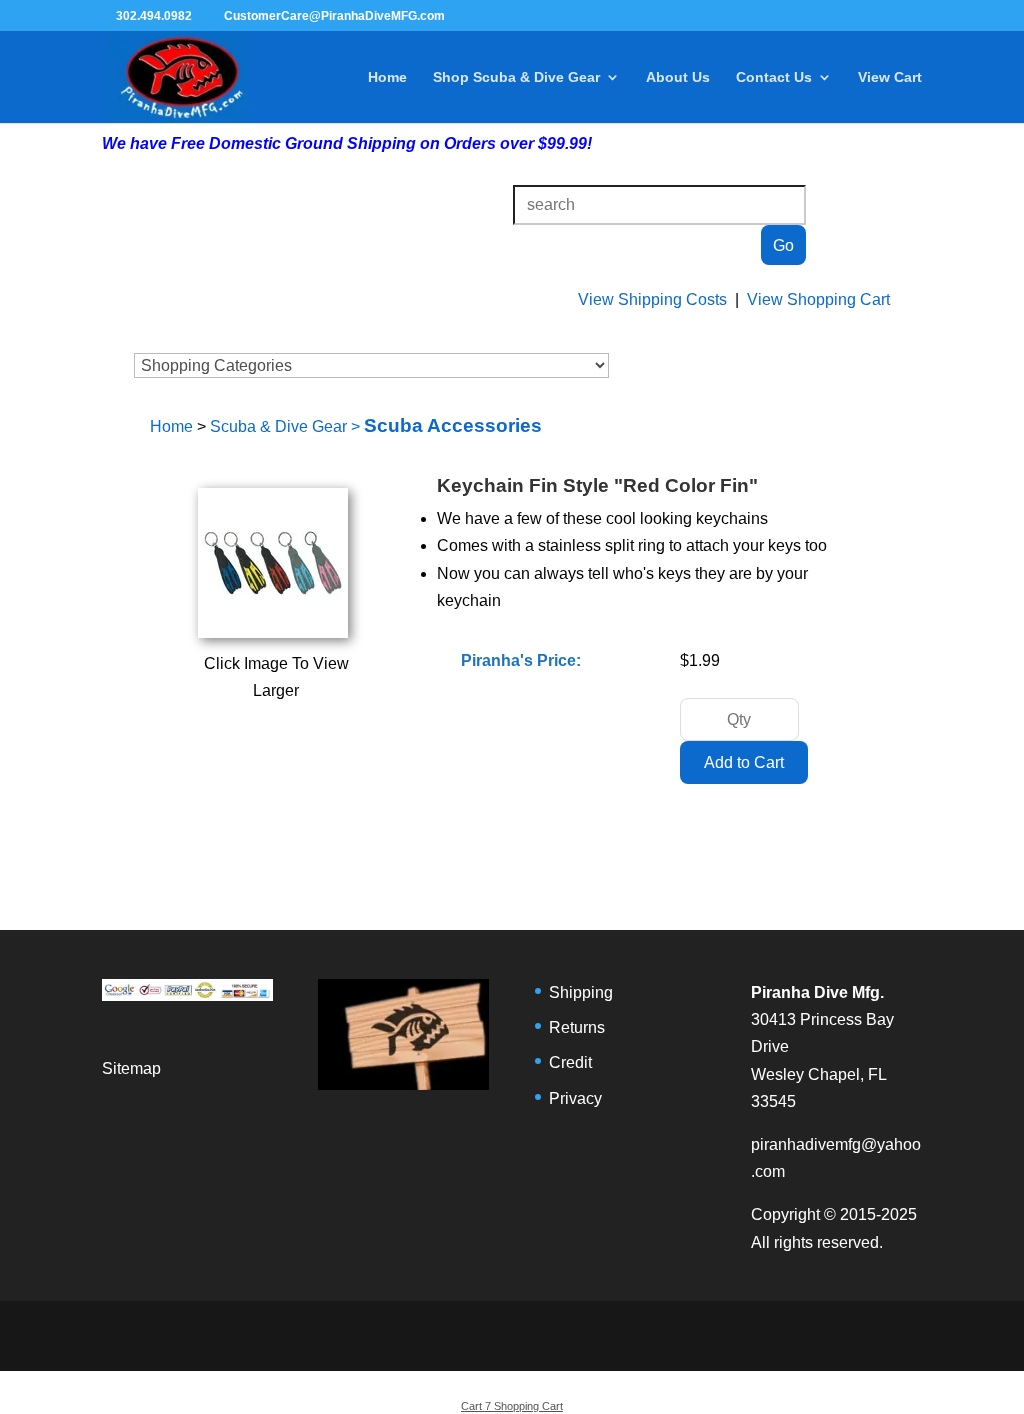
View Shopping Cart (818, 299)
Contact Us (774, 77)
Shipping (581, 992)
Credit (570, 1062)
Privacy (575, 1098)
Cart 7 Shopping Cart (512, 1406)
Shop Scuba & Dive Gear (516, 77)
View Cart (890, 77)
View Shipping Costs (652, 299)
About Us (678, 77)
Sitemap (131, 1068)
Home (387, 77)
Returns (577, 1027)
